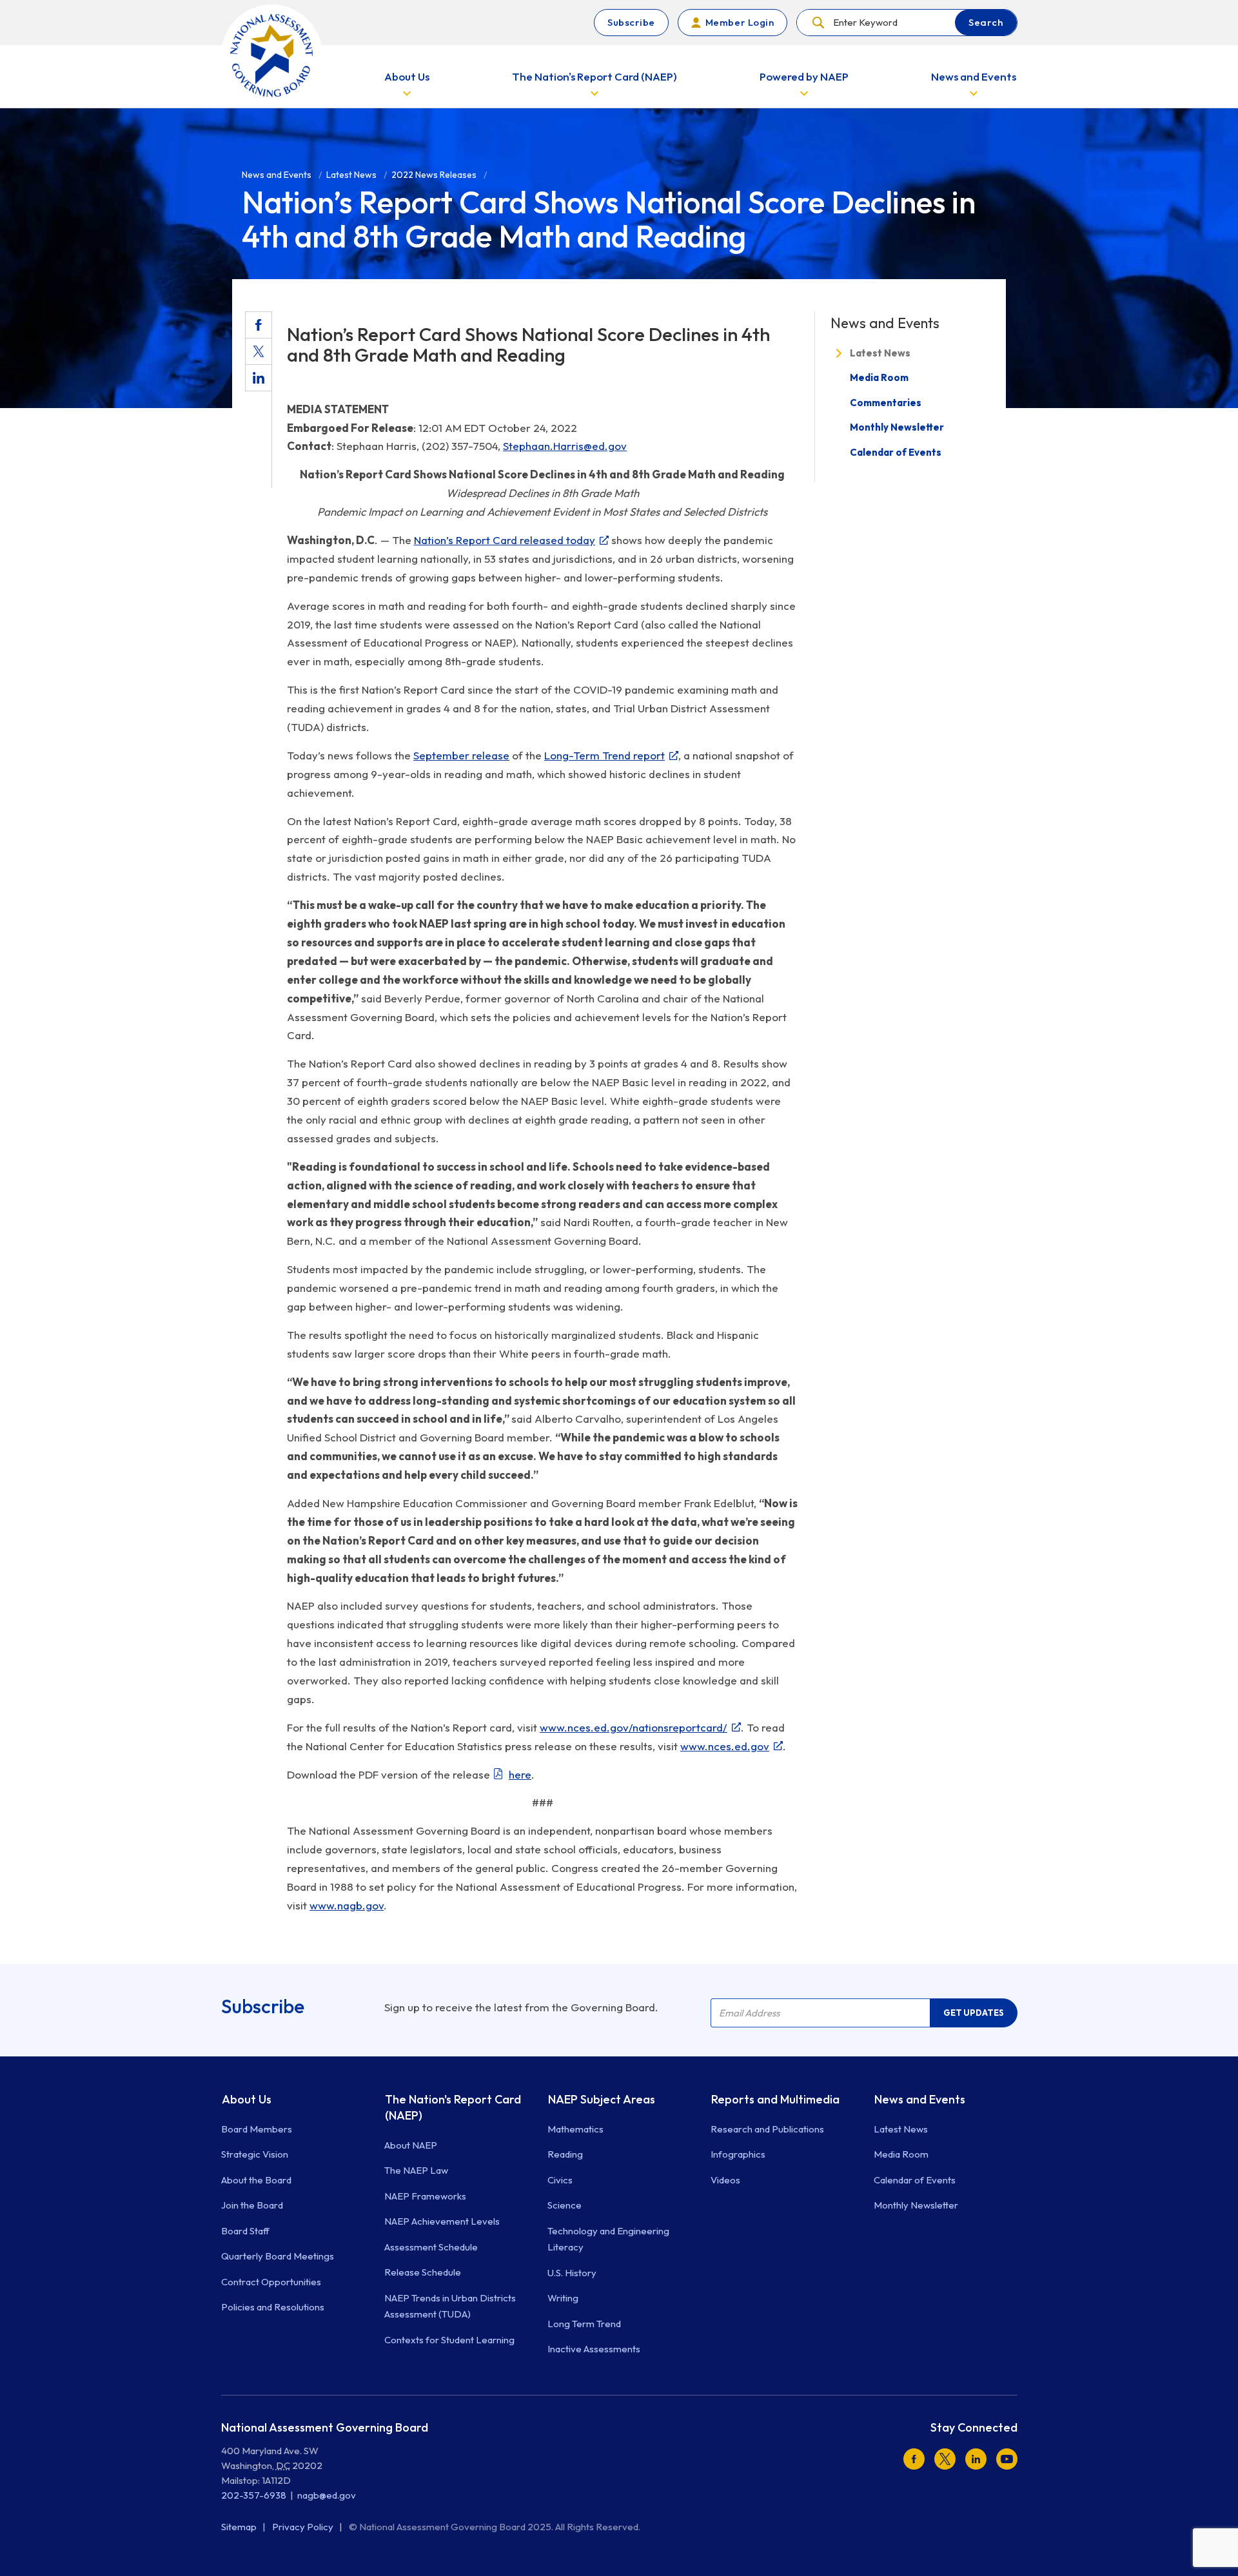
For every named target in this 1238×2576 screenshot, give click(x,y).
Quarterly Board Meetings (278, 2256)
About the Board (256, 2180)
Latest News (880, 353)
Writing (563, 2298)
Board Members (257, 2129)
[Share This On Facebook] (259, 325)
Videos (725, 2180)
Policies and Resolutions (273, 2307)
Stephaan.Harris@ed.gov (565, 446)
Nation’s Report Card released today (505, 540)
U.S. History (572, 2273)
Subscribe (631, 22)
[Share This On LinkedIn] (259, 378)
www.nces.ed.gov (725, 1746)
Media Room (879, 377)
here (520, 1774)
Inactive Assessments (594, 2349)
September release (461, 755)
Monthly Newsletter (897, 427)
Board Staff (245, 2231)
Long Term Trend (584, 2324)
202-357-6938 (254, 2495)
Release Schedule (423, 2272)
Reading (565, 2154)
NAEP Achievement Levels (442, 2221)
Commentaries (886, 403)
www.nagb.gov (347, 1905)
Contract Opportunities (271, 2282)
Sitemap (240, 2527)
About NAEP (411, 2145)
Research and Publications (767, 2129)
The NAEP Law (416, 2170)
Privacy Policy (304, 2527)
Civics (560, 2180)
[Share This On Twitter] (259, 351)
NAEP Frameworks (425, 2196)
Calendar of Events (896, 452)
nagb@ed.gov (327, 2495)
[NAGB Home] (272, 55)
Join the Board (252, 2205)
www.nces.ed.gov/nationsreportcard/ (634, 1727)
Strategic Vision (255, 2154)
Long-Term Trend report (604, 755)
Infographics (738, 2154)
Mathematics (575, 2129)
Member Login (740, 22)
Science (565, 2205)
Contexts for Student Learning (449, 2340)
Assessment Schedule (431, 2247)
